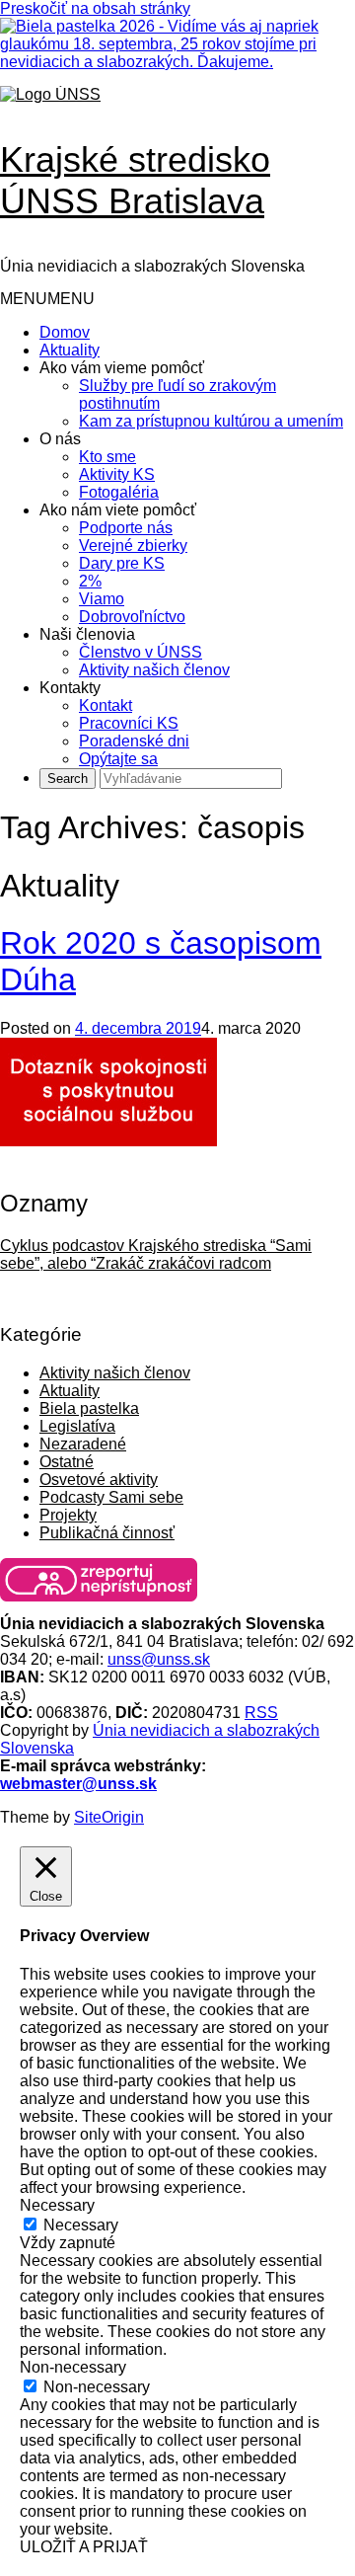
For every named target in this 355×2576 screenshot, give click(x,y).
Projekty (68, 1515)
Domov (65, 332)
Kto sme (107, 457)
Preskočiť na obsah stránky (95, 8)
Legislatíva (77, 1426)
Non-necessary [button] (73, 2367)
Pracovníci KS (129, 723)
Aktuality (70, 350)
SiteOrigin (109, 1817)
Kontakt (106, 705)
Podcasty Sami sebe (111, 1497)
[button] (47, 299)
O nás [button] (60, 439)
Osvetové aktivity (99, 1480)
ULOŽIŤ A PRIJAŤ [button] (84, 2547)
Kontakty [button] (70, 688)
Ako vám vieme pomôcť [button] (122, 368)
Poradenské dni (134, 741)
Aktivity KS (117, 474)
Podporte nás (126, 528)
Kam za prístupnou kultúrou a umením (211, 421)
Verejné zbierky (133, 546)
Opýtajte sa (118, 759)
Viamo (102, 599)
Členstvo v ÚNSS (141, 652)
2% (90, 581)
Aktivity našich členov (154, 670)
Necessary (81, 2225)
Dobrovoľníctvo (132, 617)
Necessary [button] (57, 2205)
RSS (261, 1713)
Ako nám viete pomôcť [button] (118, 510)
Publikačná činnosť (107, 1533)
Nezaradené (83, 1444)
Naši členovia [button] (87, 634)
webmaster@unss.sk (78, 1784)
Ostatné (67, 1462)
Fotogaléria (119, 492)
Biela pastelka (89, 1408)
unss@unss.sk (159, 1659)
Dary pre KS (122, 563)
